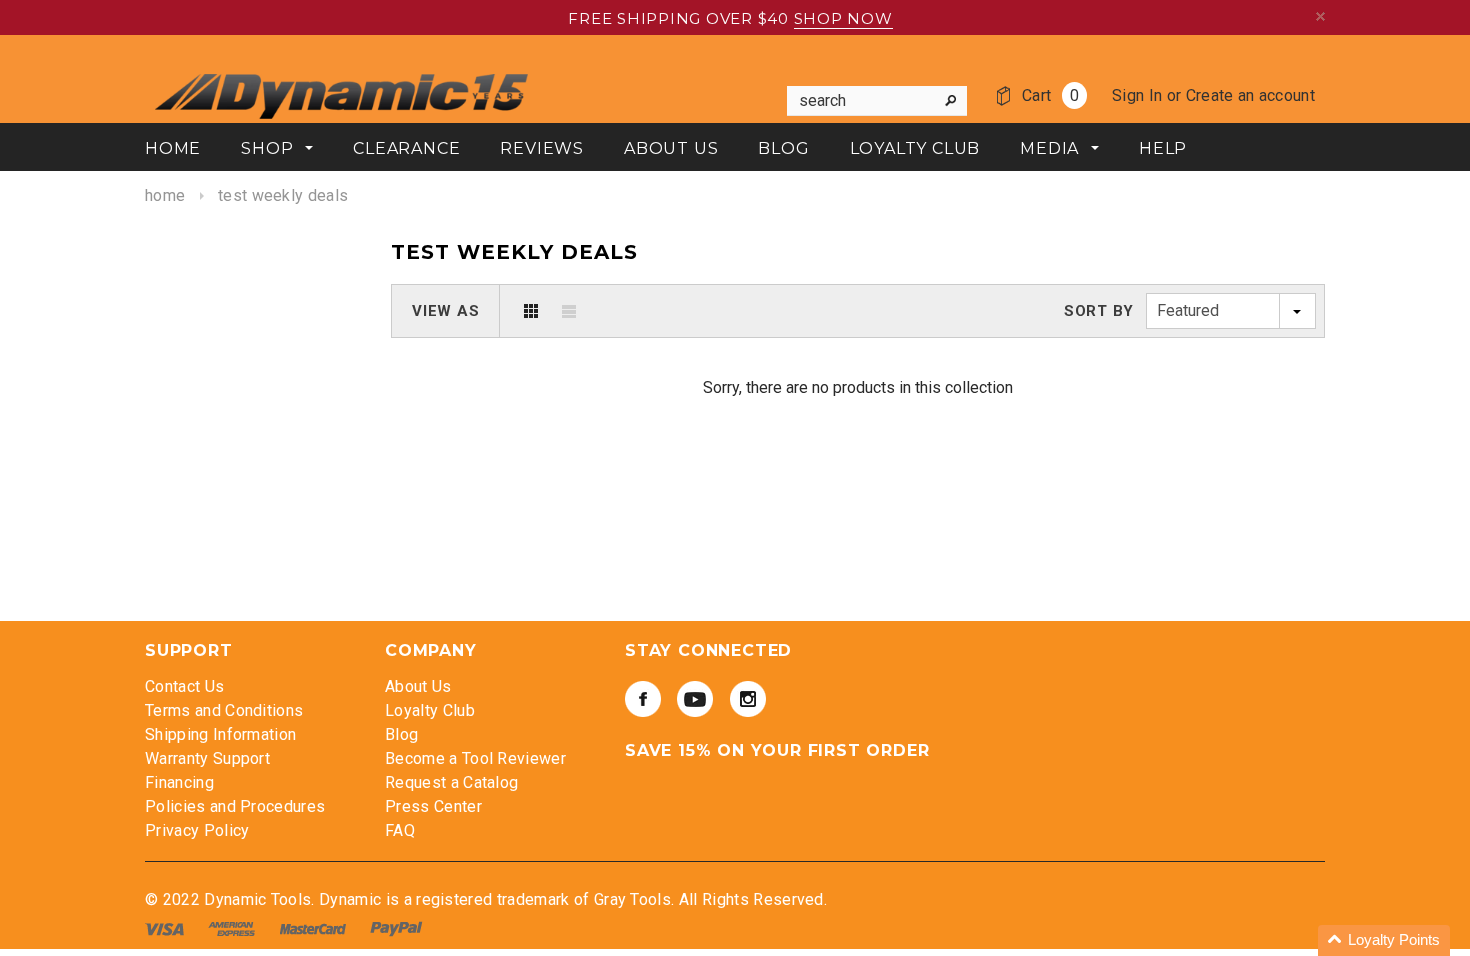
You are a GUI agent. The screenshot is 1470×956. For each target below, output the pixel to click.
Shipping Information (220, 734)
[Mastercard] (315, 928)
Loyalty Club (430, 710)
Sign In (1137, 95)
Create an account (1250, 95)
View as (445, 311)
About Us (418, 686)
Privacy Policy (197, 830)
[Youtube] (695, 699)
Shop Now (843, 18)
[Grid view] (531, 311)
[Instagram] (748, 699)
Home (165, 195)
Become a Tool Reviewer (475, 758)
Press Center (433, 806)
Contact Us (184, 686)
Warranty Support (207, 758)
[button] (1384, 940)
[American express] (233, 928)
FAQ (400, 830)
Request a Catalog (451, 782)
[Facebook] (643, 699)
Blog (401, 734)
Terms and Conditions (224, 710)
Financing (179, 782)
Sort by (1099, 311)
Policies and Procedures (235, 806)
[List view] (569, 311)
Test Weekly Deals (283, 195)
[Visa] (166, 928)
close (1320, 16)
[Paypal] (396, 928)
